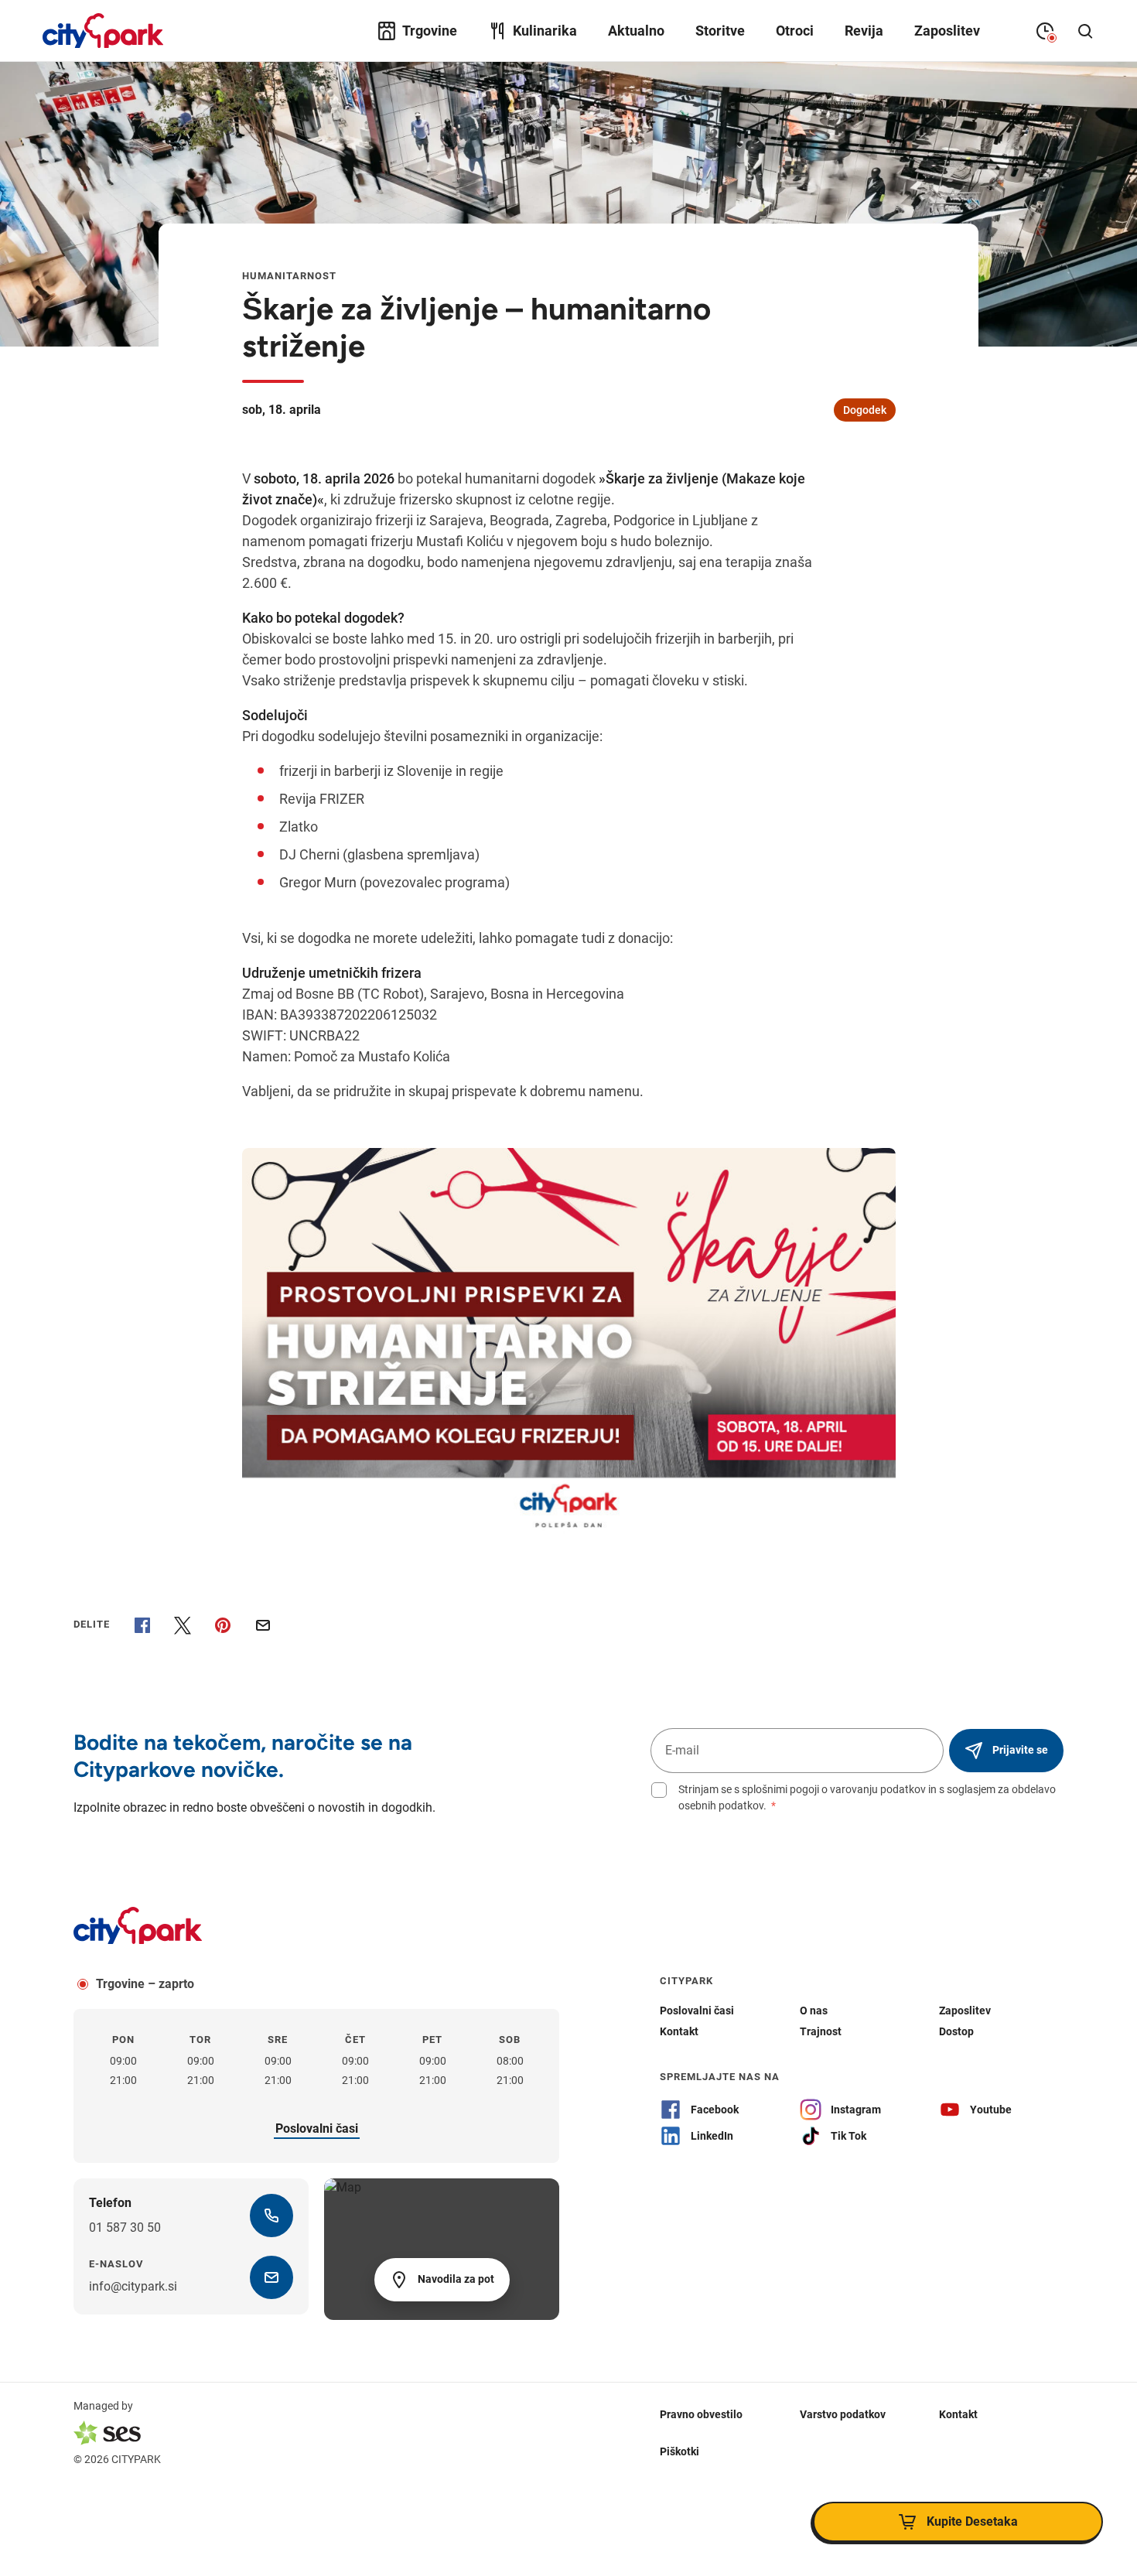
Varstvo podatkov (843, 2414)
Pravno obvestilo (701, 2414)
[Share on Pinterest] (223, 1625)
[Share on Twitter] (183, 1625)
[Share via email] (263, 1625)
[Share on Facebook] (142, 1625)
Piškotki (679, 2451)
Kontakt (958, 2414)
